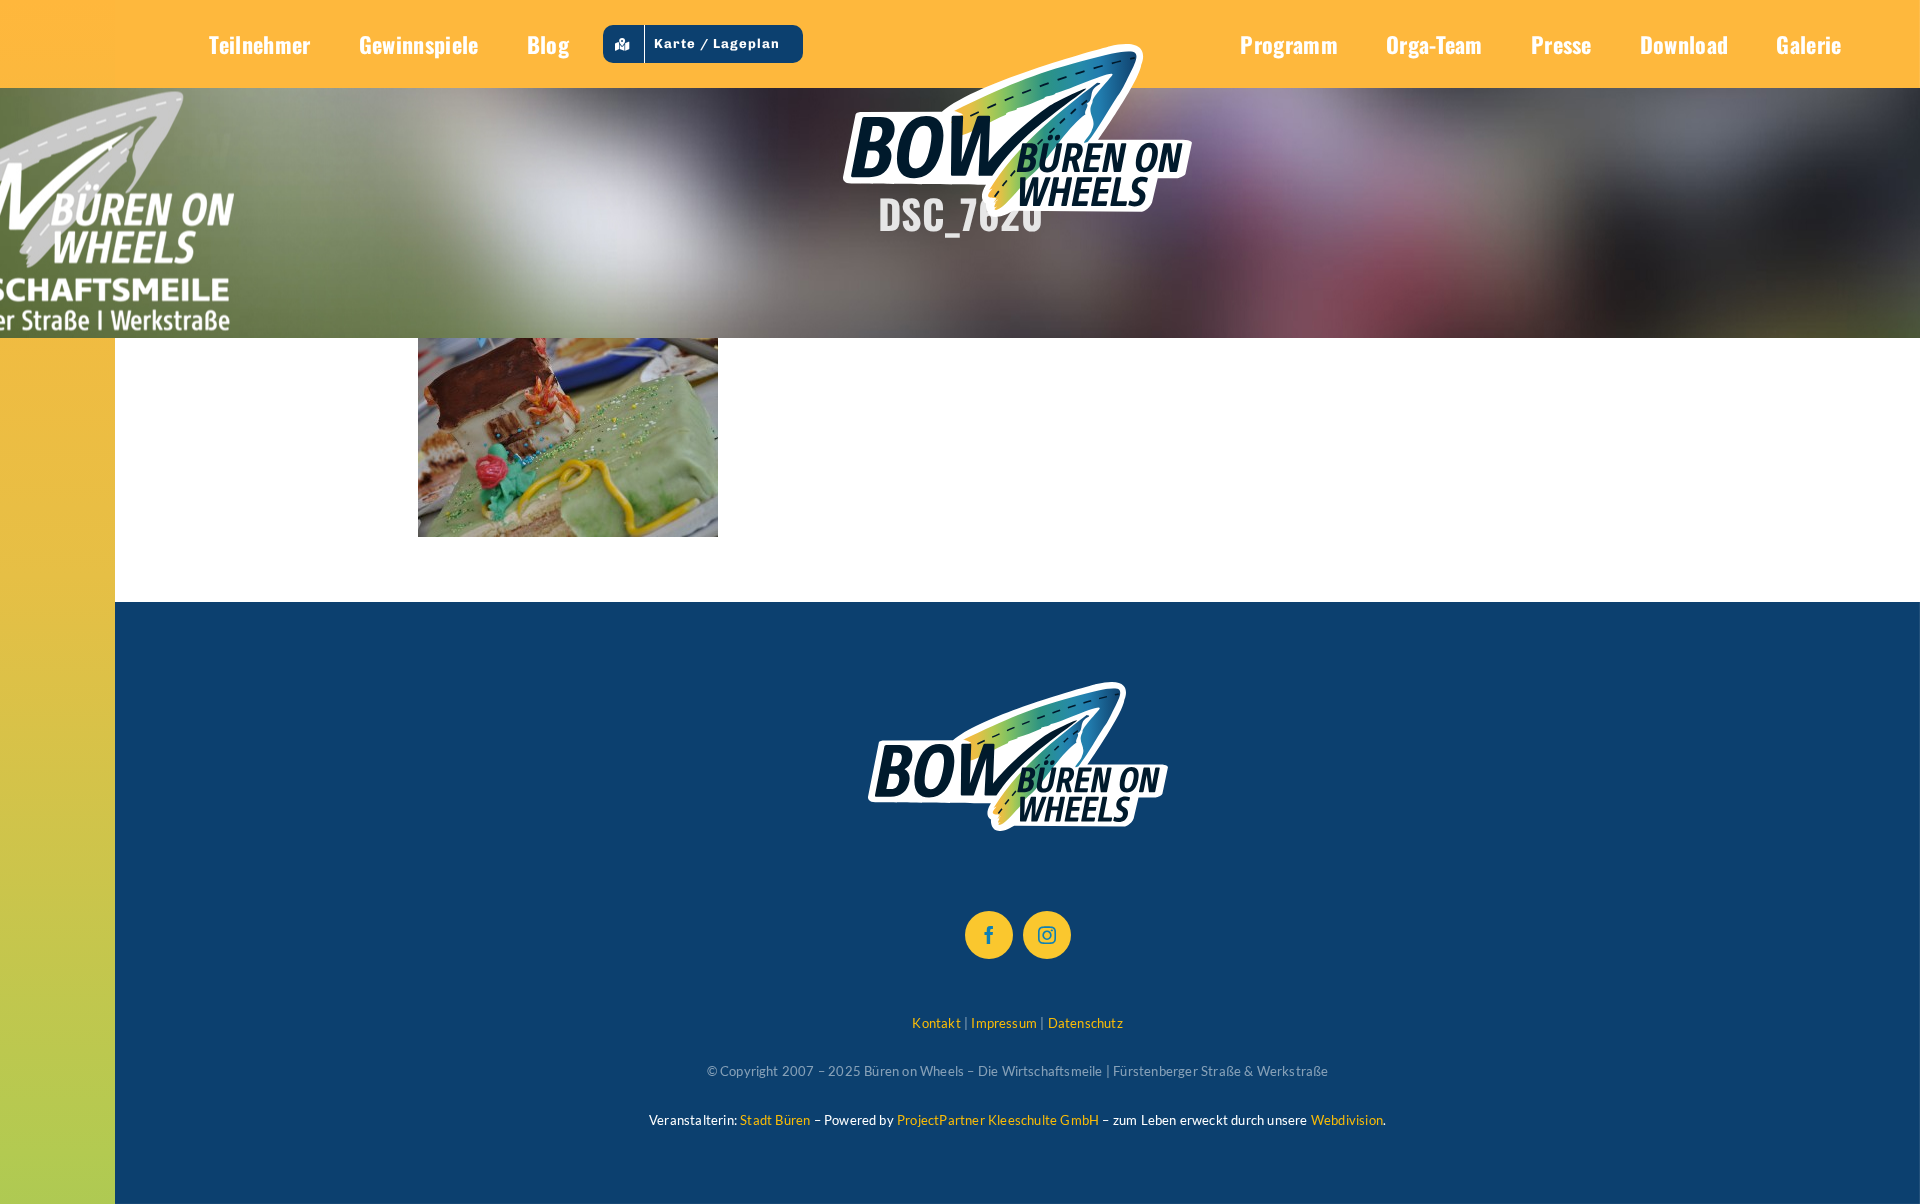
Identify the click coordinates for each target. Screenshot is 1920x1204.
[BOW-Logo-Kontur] (1017, 54)
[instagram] (1047, 935)
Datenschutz (1085, 1023)
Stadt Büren (775, 1120)
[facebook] (989, 935)
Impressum (1004, 1023)
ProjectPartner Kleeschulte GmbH (998, 1120)
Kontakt (936, 1023)
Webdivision (1347, 1120)
